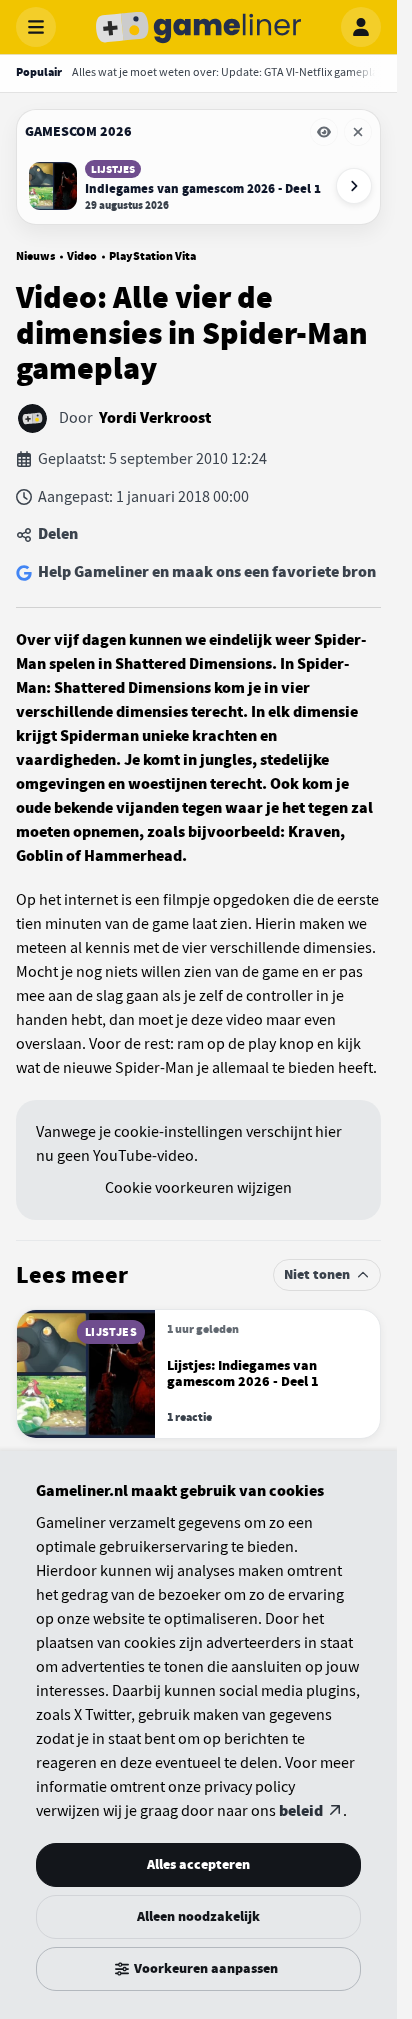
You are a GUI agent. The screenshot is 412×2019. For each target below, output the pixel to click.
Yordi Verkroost (155, 418)
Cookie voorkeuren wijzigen (198, 1188)
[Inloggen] (361, 27)
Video (82, 256)
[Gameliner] (199, 27)
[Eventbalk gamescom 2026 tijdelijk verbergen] (324, 132)
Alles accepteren (198, 1864)
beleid (301, 1811)
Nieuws (35, 256)
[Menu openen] (36, 27)
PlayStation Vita (152, 256)
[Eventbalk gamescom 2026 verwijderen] (358, 132)
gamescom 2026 (78, 131)
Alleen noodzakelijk (198, 1916)
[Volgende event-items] (354, 186)
